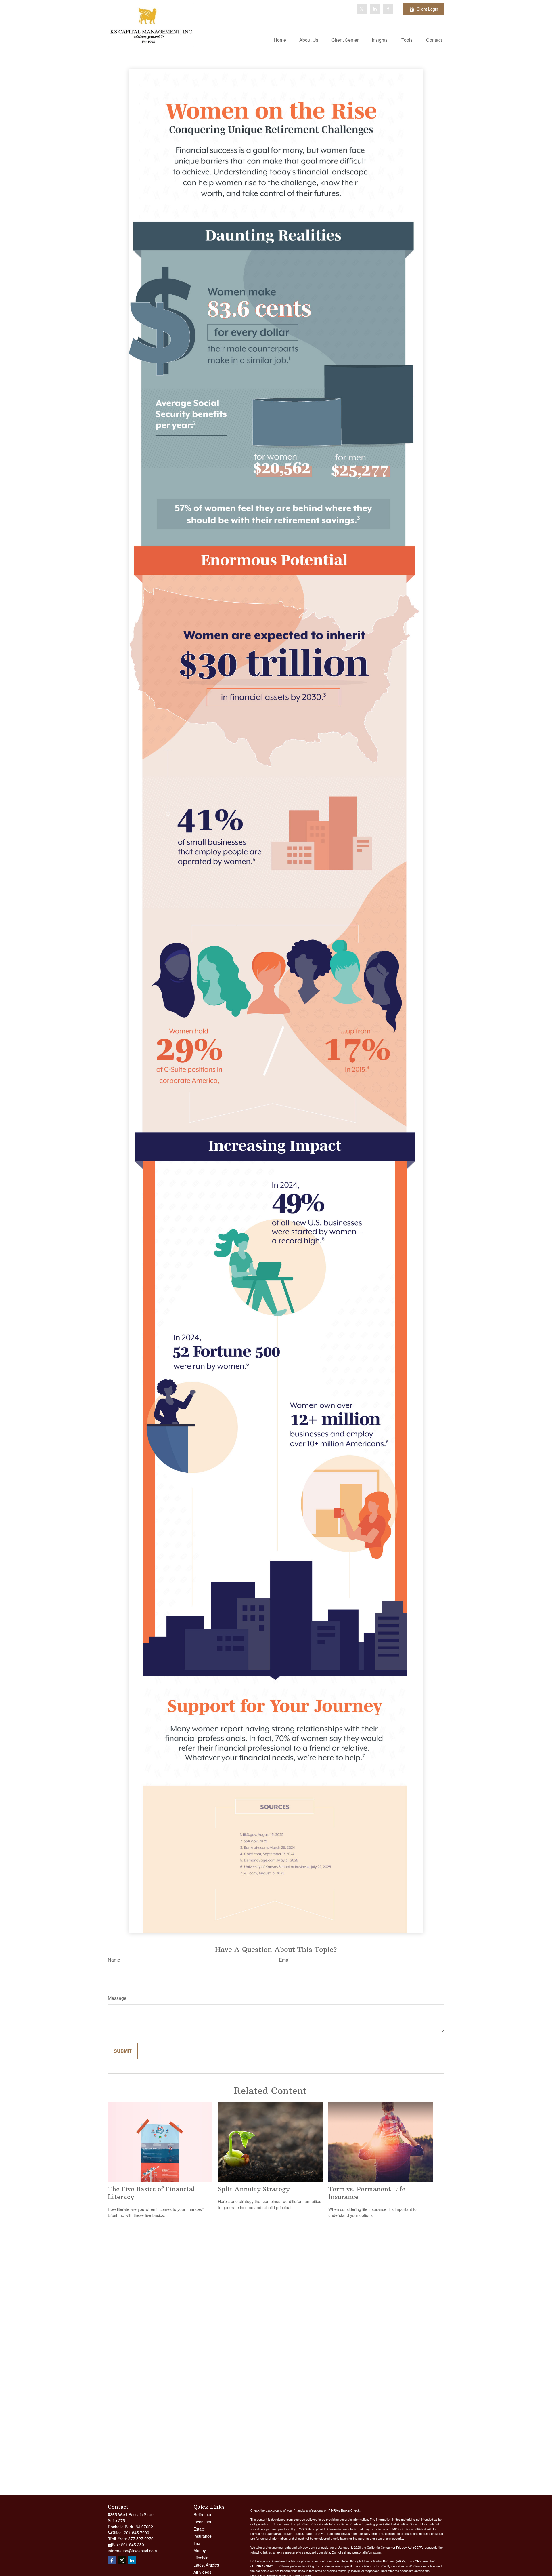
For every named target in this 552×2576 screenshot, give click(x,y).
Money (200, 2550)
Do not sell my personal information (356, 2552)
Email (285, 1960)
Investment (204, 2522)
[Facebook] (388, 9)
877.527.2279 (141, 2539)
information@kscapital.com (132, 2551)
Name (114, 1960)
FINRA (259, 2566)
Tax (197, 2543)
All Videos (202, 2572)
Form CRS (414, 2561)
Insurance (203, 2536)
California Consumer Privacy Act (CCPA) (395, 2547)
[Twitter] (362, 9)
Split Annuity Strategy (254, 2189)
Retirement (204, 2514)
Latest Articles (206, 2565)
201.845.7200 (137, 2533)
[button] (280, 40)
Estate (199, 2529)
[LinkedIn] (375, 9)
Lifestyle (201, 2558)
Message (117, 1998)
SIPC (270, 2566)
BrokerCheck (350, 2510)
